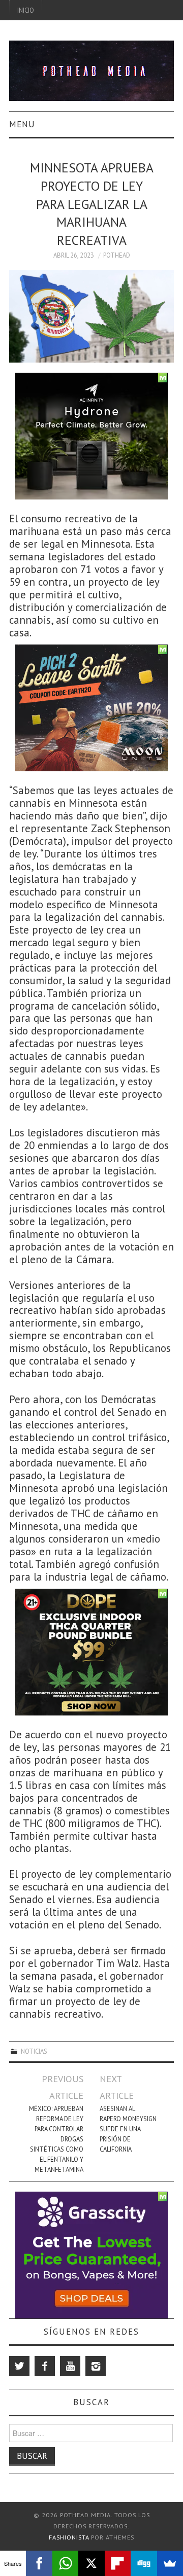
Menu (22, 124)
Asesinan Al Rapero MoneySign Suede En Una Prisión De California (128, 2129)
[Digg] (144, 2563)
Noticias (34, 2051)
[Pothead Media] (91, 70)
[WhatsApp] (65, 2563)
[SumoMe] (170, 2563)
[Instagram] (96, 2366)
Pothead (117, 255)
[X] (91, 2563)
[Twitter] (19, 2366)
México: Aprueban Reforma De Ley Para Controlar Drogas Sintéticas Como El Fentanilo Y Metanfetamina (56, 2139)
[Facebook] (45, 2366)
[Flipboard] (118, 2563)
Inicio (26, 10)
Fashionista (69, 2537)
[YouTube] (70, 2366)
